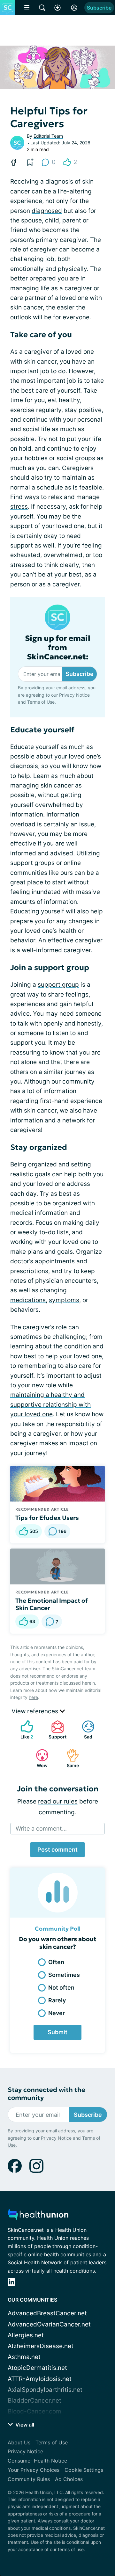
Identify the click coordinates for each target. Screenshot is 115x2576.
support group (58, 985)
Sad (84, 1730)
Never (57, 2013)
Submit (57, 2032)
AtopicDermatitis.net (37, 2368)
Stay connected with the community (46, 2094)
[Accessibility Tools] (57, 8)
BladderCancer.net (34, 2401)
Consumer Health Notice (37, 2461)
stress (19, 507)
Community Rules (29, 2479)
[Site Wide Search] (42, 8)
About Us (19, 2442)
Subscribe (99, 8)
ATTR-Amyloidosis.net (40, 2379)
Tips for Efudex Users (47, 1518)
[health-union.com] (38, 2216)
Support (56, 1730)
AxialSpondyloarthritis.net (45, 2390)
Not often (61, 1988)
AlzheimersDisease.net (41, 2346)
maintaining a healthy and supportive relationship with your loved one (50, 1404)
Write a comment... (41, 1829)
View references (36, 1711)
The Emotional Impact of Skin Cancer (52, 1604)
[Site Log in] (74, 8)
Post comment (57, 1850)
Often (56, 1962)
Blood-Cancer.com (34, 2411)
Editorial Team (48, 136)
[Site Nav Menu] (27, 8)
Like (24, 1730)
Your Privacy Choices (34, 2470)
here (33, 1697)
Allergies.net (26, 2335)
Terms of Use (41, 702)
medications (28, 1300)
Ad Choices (69, 2479)
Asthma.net (24, 2357)
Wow (38, 1758)
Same (69, 1758)
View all (24, 2425)
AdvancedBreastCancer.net (47, 2313)
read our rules (58, 1801)
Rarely (57, 2000)
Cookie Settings (84, 2470)
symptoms (64, 1300)
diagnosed (47, 211)
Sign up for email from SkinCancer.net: (58, 648)
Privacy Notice (74, 695)
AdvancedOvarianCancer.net (49, 2324)
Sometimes (64, 1975)
